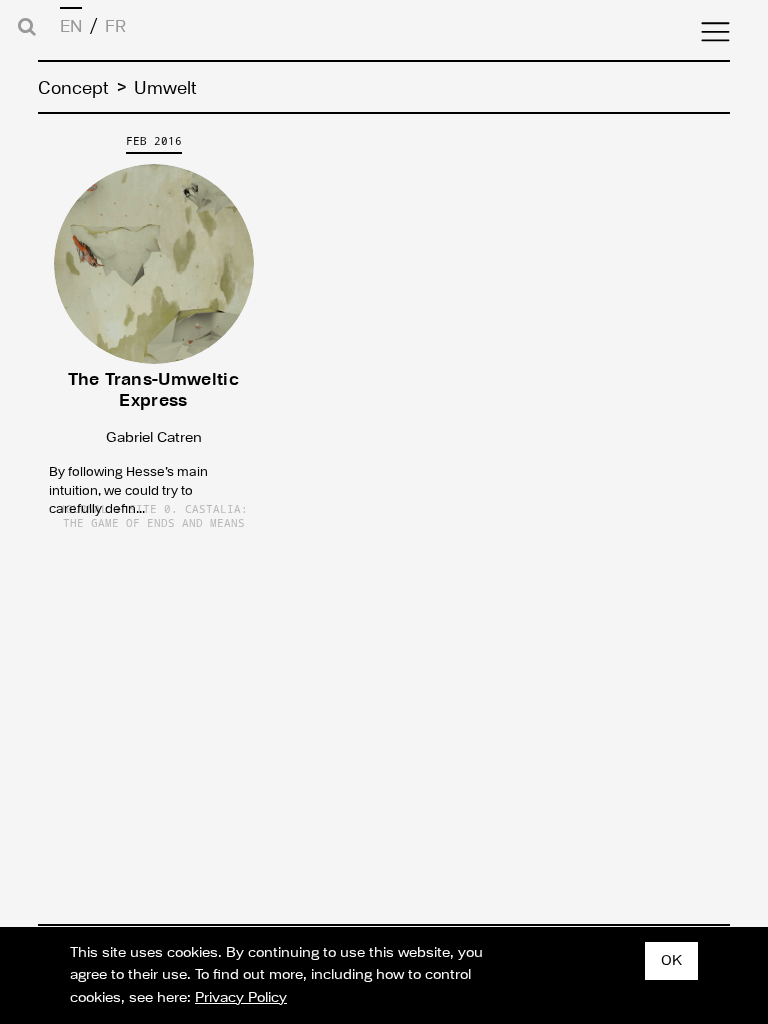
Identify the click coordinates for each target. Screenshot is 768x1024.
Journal (83, 509)
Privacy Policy (241, 997)
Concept (73, 88)
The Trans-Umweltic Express (153, 390)
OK (671, 960)
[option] (153, 332)
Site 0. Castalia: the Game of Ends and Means (156, 516)
